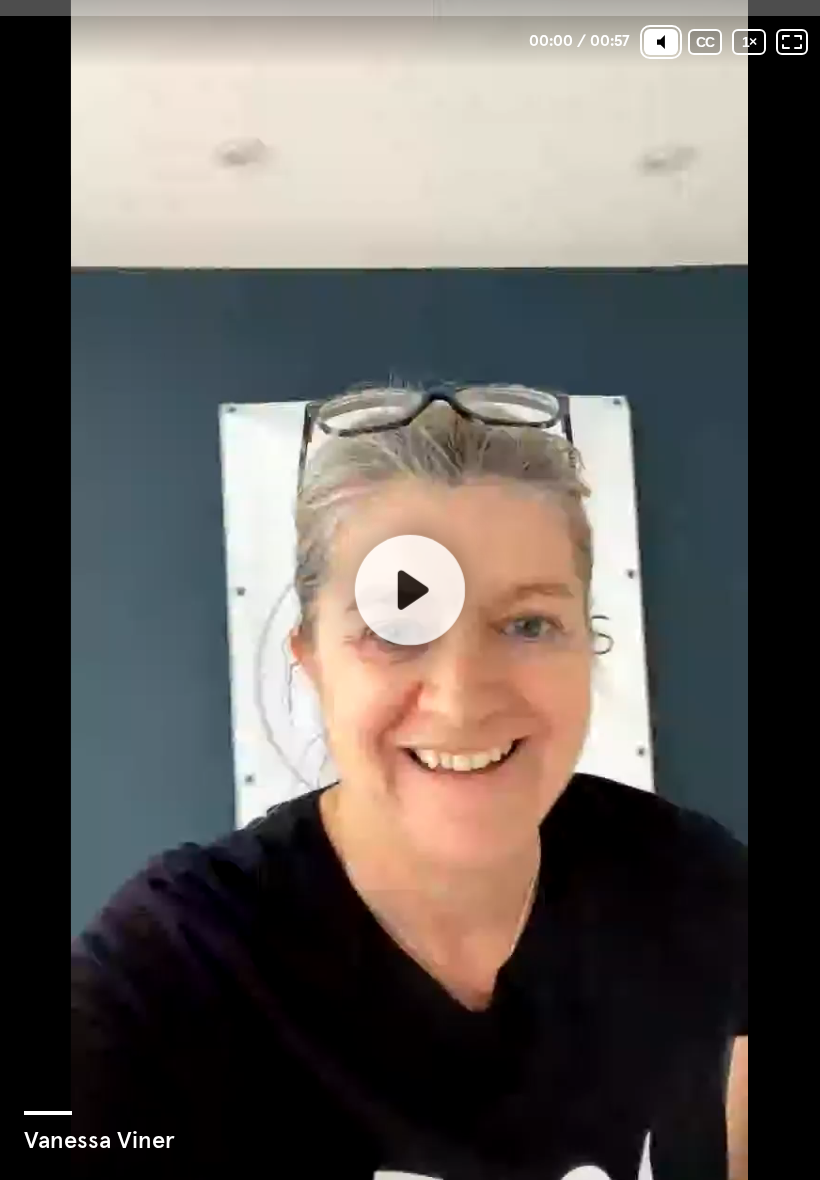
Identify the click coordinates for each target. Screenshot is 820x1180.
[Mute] (661, 42)
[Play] (410, 590)
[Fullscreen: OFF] (792, 42)
